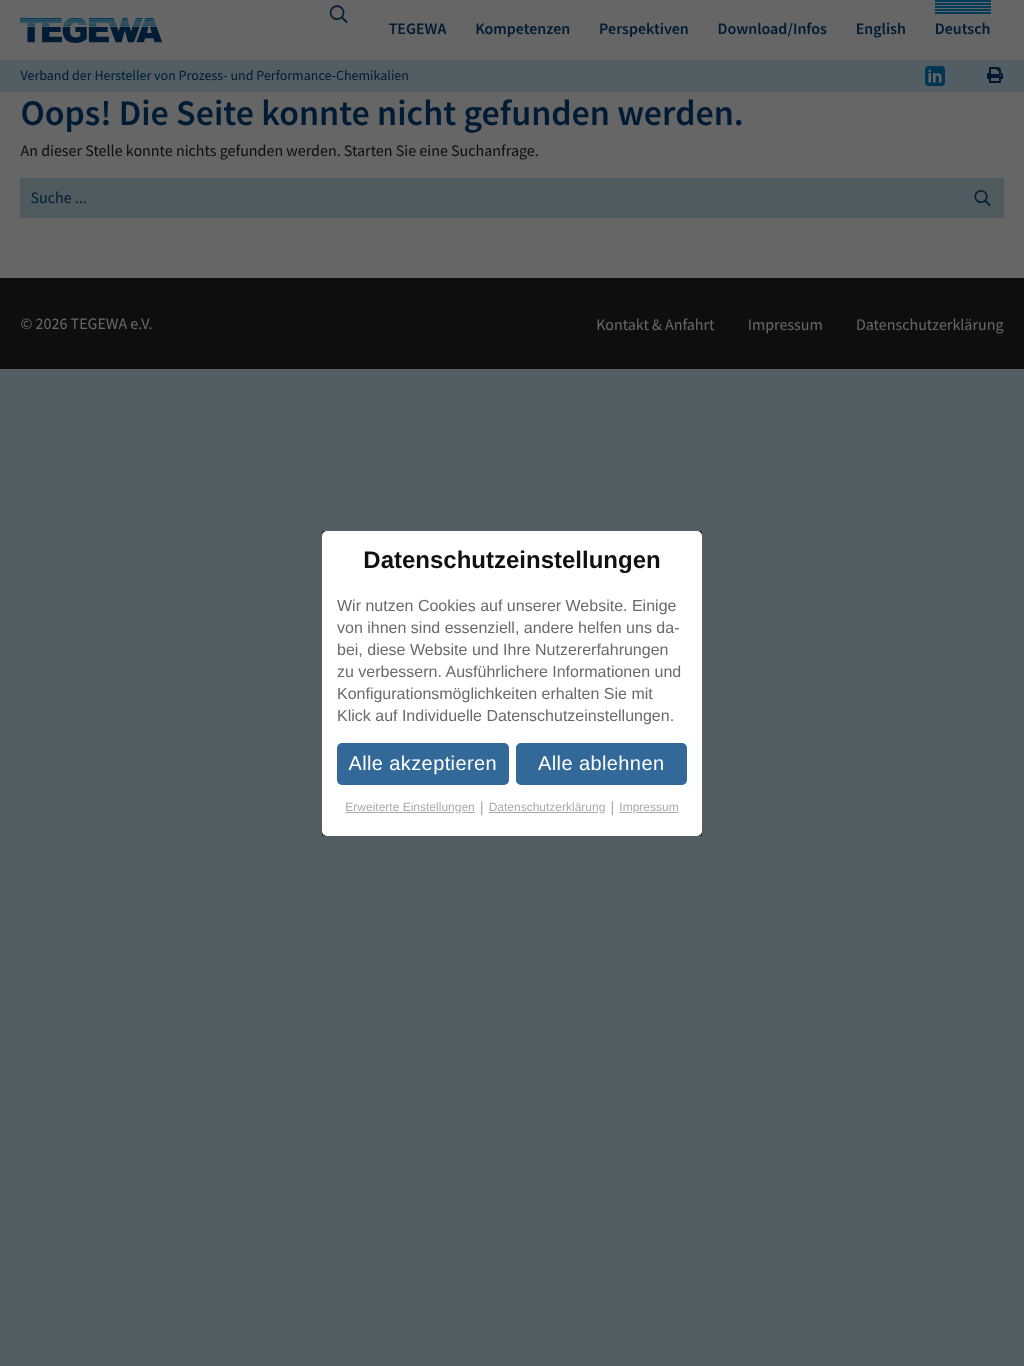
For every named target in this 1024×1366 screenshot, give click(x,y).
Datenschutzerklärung (552, 807)
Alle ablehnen (601, 764)
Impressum (648, 807)
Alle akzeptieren (422, 764)
